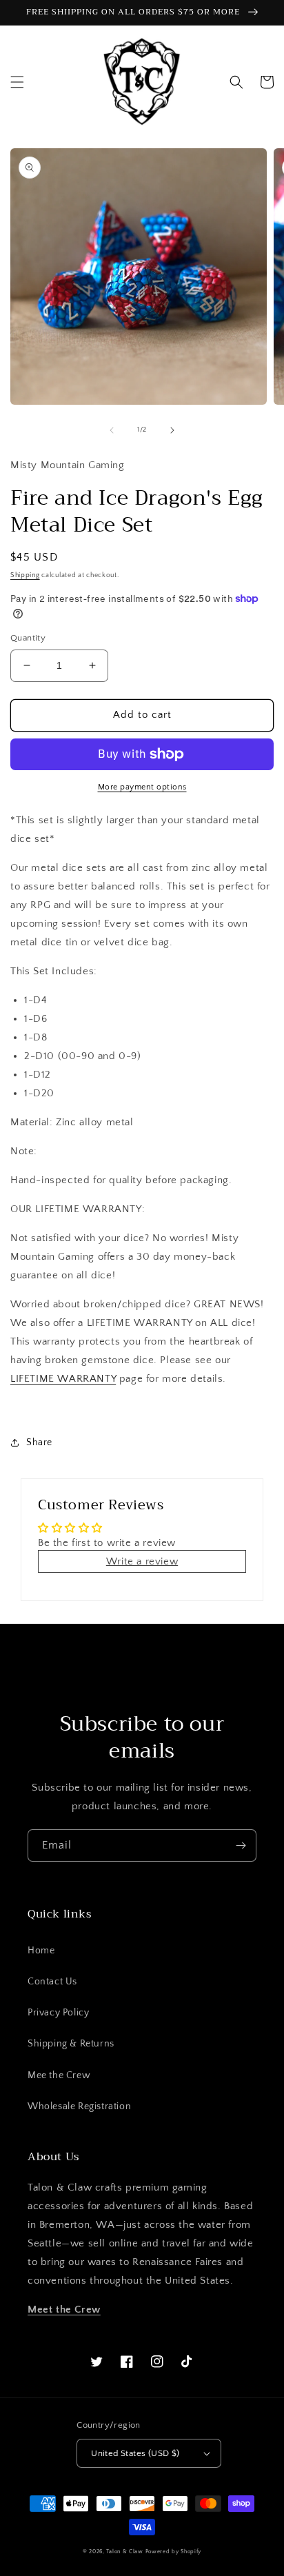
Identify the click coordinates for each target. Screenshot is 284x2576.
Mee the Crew (59, 2075)
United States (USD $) (135, 2453)
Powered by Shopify (174, 2552)
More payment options (142, 787)
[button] (17, 82)
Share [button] (39, 1442)
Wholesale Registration (79, 2106)
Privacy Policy (58, 2013)
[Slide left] (112, 430)
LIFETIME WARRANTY (63, 1379)
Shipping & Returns (71, 2044)
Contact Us (52, 1982)
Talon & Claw (124, 2552)
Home (41, 1951)
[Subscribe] (241, 1845)
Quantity (28, 638)
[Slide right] (172, 430)
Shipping (25, 575)
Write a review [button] (142, 1561)
